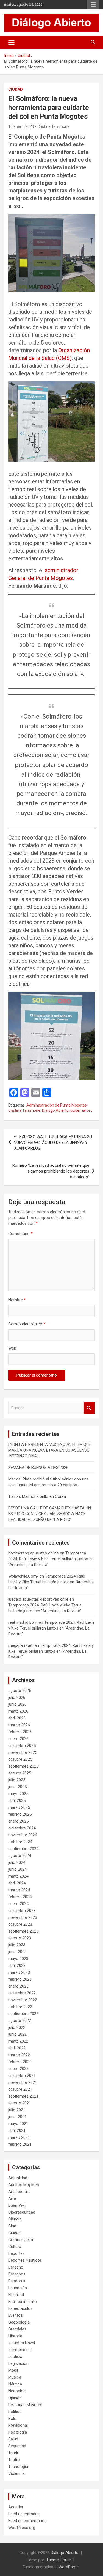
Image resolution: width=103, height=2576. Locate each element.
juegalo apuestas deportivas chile (38, 1599)
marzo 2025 (19, 1807)
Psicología (18, 2432)
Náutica (15, 2384)
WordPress (69, 2567)
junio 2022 (17, 2034)
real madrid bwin (23, 1622)
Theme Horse (59, 2560)
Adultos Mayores (24, 2185)
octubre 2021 (20, 2089)
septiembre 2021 (23, 2096)
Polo (12, 2418)
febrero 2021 (20, 2144)
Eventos (16, 2315)
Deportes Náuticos (25, 2260)
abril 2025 (17, 1801)
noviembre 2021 (23, 2082)
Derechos (17, 2274)
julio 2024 (17, 1862)
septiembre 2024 (23, 1849)
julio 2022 (17, 2027)
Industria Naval (22, 2343)
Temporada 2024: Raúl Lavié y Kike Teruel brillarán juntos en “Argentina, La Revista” (51, 1559)
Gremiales (17, 2329)
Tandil (13, 2453)
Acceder (16, 2507)
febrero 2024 (20, 1897)
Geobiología (19, 2322)
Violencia (16, 2473)
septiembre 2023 (23, 1931)
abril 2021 (17, 2131)
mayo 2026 (18, 1711)
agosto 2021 (20, 2103)
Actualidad (18, 2178)
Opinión (15, 2398)
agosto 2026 (20, 1691)
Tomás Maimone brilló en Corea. (37, 1496)
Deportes (16, 2253)
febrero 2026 (20, 1732)
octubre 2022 (20, 2007)
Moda (13, 2370)
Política (15, 2412)
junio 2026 (17, 1704)
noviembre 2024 (23, 1835)
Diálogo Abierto (65, 2553)
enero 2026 (18, 1739)
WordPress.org (22, 2528)
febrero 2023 (20, 1979)
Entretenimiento (23, 2302)
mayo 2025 (18, 1794)
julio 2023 (17, 1945)
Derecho (16, 2267)
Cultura (15, 2247)
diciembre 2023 (22, 1911)
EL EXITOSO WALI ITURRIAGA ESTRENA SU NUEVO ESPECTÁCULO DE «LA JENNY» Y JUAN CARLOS (53, 1143)
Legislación (18, 2363)
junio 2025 (17, 1787)
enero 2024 (18, 1904)
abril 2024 (17, 1883)
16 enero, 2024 (21, 126)
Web (12, 1348)
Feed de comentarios (27, 2521)
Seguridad (17, 2446)
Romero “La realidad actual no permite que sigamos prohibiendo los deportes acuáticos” (51, 1171)
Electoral (16, 2295)
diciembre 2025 (22, 1746)
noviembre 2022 (23, 2000)
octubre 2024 (20, 1842)
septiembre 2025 (23, 1766)
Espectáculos (20, 2308)
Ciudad (16, 89)
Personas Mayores (25, 2405)
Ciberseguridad (22, 2212)
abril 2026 (17, 1718)
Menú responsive (93, 5)
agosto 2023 (20, 1938)
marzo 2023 (19, 1972)
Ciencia (15, 2219)
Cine (12, 2226)
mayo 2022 (18, 2041)
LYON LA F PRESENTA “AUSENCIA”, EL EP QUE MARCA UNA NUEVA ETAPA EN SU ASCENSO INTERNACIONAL (50, 1450)
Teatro (14, 2460)
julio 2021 (17, 2110)
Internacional (20, 2350)
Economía (17, 2281)
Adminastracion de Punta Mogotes (57, 1105)
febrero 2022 (20, 2062)
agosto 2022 (20, 2021)
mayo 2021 (18, 2124)
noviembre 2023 (23, 1917)
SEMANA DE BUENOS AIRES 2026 (38, 1468)
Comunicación (21, 2240)
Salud (13, 2439)
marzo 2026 (19, 1725)
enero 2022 (18, 2069)
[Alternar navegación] (11, 42)
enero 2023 (18, 1986)
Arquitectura (19, 2192)
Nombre (17, 1300)
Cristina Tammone (53, 126)
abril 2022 (17, 2048)
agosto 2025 (20, 1773)
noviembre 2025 (23, 1752)
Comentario (20, 1234)
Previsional (18, 2425)
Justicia (15, 2357)
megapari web (21, 1645)
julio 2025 (17, 1780)
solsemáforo (81, 1110)
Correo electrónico (27, 1324)
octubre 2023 (20, 1924)
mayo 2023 (18, 1959)
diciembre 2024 (22, 1828)
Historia (15, 2336)
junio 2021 (17, 2117)
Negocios (17, 2391)
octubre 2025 (20, 1759)
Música (15, 2377)
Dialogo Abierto (55, 1110)
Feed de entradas (24, 2514)
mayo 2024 (18, 1876)
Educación (18, 2288)
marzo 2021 (19, 2137)
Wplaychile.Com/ (23, 1576)
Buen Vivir (17, 2205)
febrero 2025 (20, 1814)
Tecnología (18, 2467)
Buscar (89, 1408)
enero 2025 (18, 1821)
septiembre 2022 (23, 2014)
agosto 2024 (20, 1856)
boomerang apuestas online (34, 1553)
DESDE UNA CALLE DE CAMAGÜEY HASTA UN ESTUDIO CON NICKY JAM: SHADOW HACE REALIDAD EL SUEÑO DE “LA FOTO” (50, 1514)
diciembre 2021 (22, 2076)
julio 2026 (17, 1697)
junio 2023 (17, 1952)
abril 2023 (17, 1966)
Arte (12, 2198)
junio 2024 (17, 1869)
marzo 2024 (19, 1890)
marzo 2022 (19, 2055)
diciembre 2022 (22, 1993)
